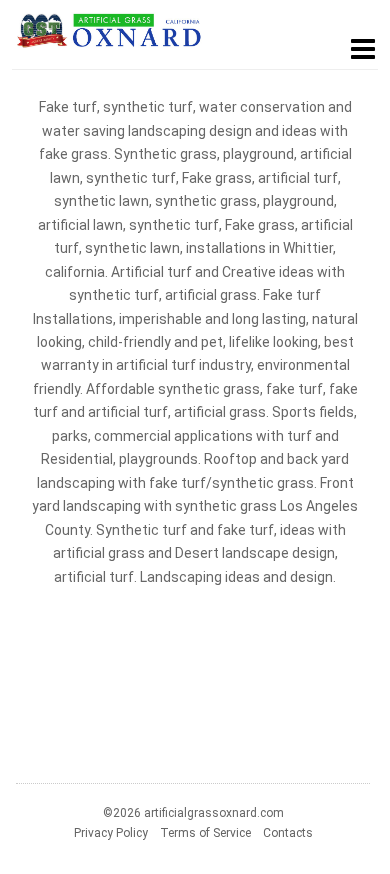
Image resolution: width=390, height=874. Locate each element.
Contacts (288, 833)
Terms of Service (205, 833)
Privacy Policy (111, 833)
